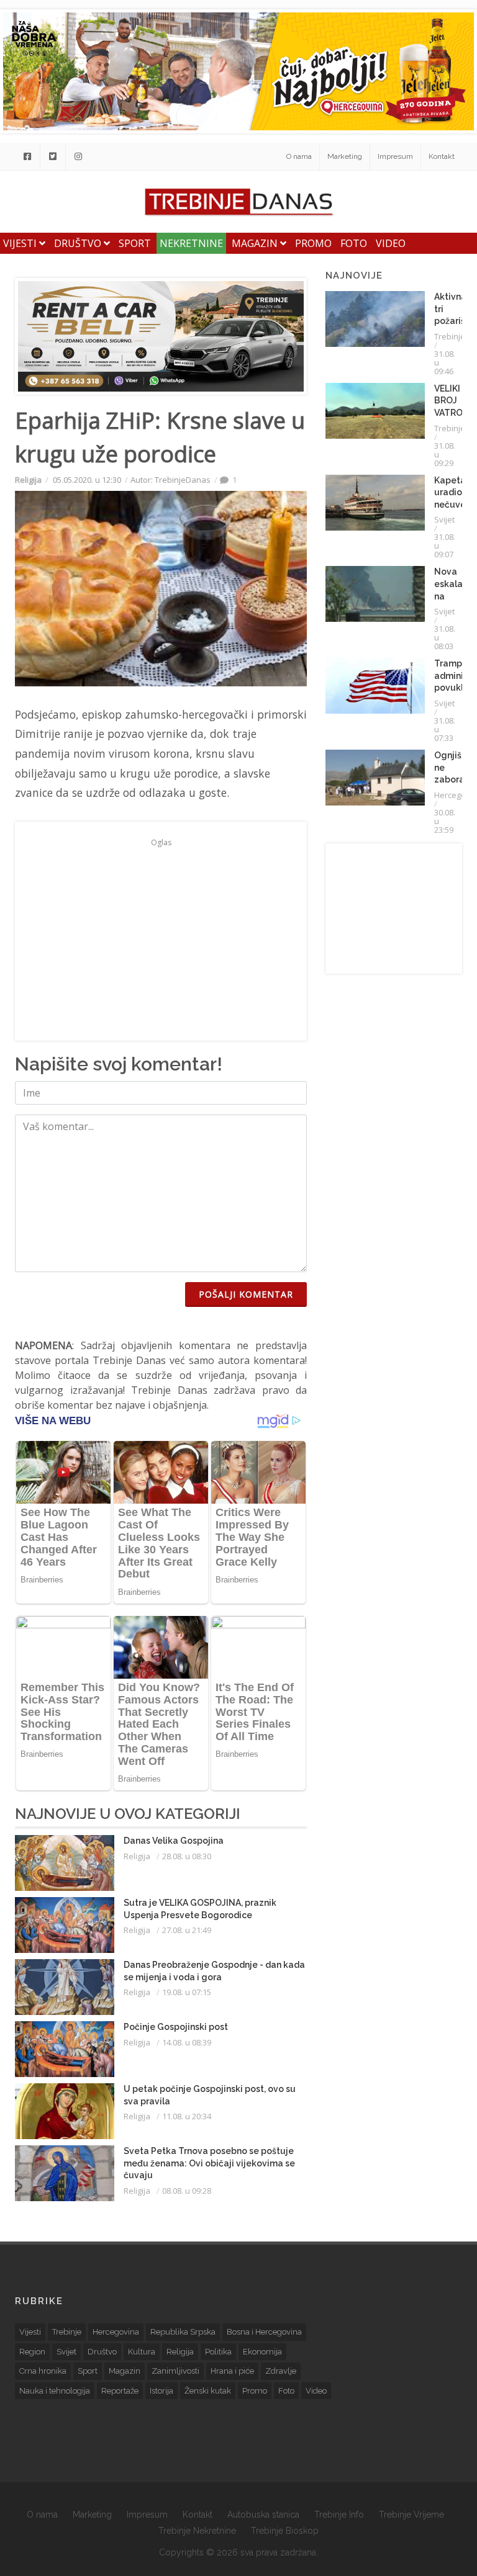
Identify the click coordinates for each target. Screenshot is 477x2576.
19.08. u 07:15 (187, 1992)
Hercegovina (116, 2332)
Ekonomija (262, 2352)
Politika (218, 2352)
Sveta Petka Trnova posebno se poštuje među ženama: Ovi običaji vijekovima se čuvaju (209, 2163)
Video (391, 243)
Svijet (444, 519)
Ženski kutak (208, 2391)
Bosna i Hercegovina (264, 2332)
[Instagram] (78, 156)
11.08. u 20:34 (187, 2116)
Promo (313, 243)
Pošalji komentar (246, 1294)
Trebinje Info (339, 2515)
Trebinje (450, 336)
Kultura (142, 2352)
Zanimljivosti (175, 2371)
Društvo (79, 243)
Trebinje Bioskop (285, 2531)
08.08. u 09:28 (187, 2191)
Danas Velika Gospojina (174, 1841)
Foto (354, 243)
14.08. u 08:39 (187, 2042)
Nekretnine (191, 243)
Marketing (345, 156)
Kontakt (442, 156)
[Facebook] (27, 156)
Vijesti (21, 243)
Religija (28, 480)
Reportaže (120, 2391)
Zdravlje (281, 2371)
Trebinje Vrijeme (411, 2515)
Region (32, 2352)
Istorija (161, 2391)
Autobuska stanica (263, 2515)
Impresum (395, 156)
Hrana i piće (232, 2371)
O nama (299, 156)
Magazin (256, 243)
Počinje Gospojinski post (176, 2027)
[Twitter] (53, 156)
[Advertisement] (161, 938)
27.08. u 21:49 (187, 1930)
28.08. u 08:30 (187, 1856)
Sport (135, 243)
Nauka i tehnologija (55, 2391)
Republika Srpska (183, 2332)
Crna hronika (43, 2371)
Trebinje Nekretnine (197, 2531)
